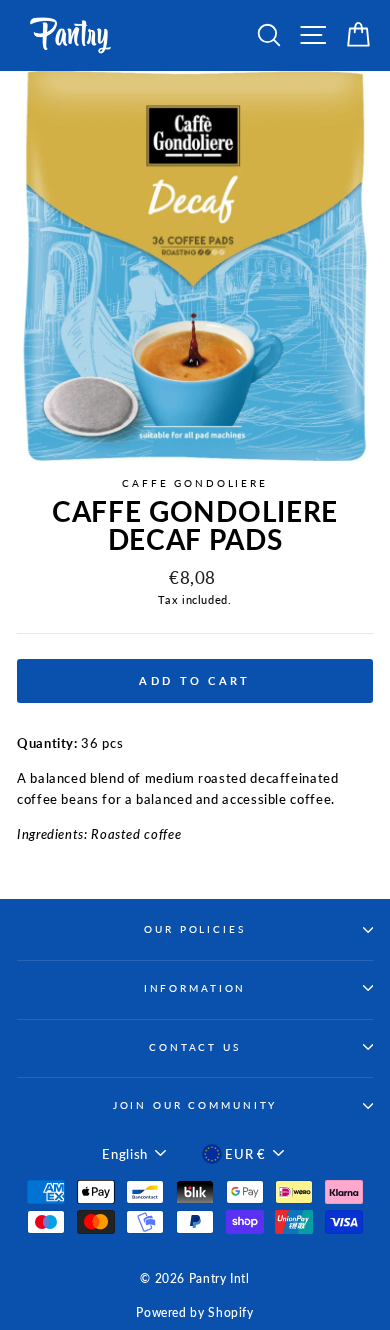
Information (195, 988)
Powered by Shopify (194, 1312)
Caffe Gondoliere (195, 483)
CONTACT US (195, 1047)
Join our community (195, 1105)
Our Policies (194, 929)
